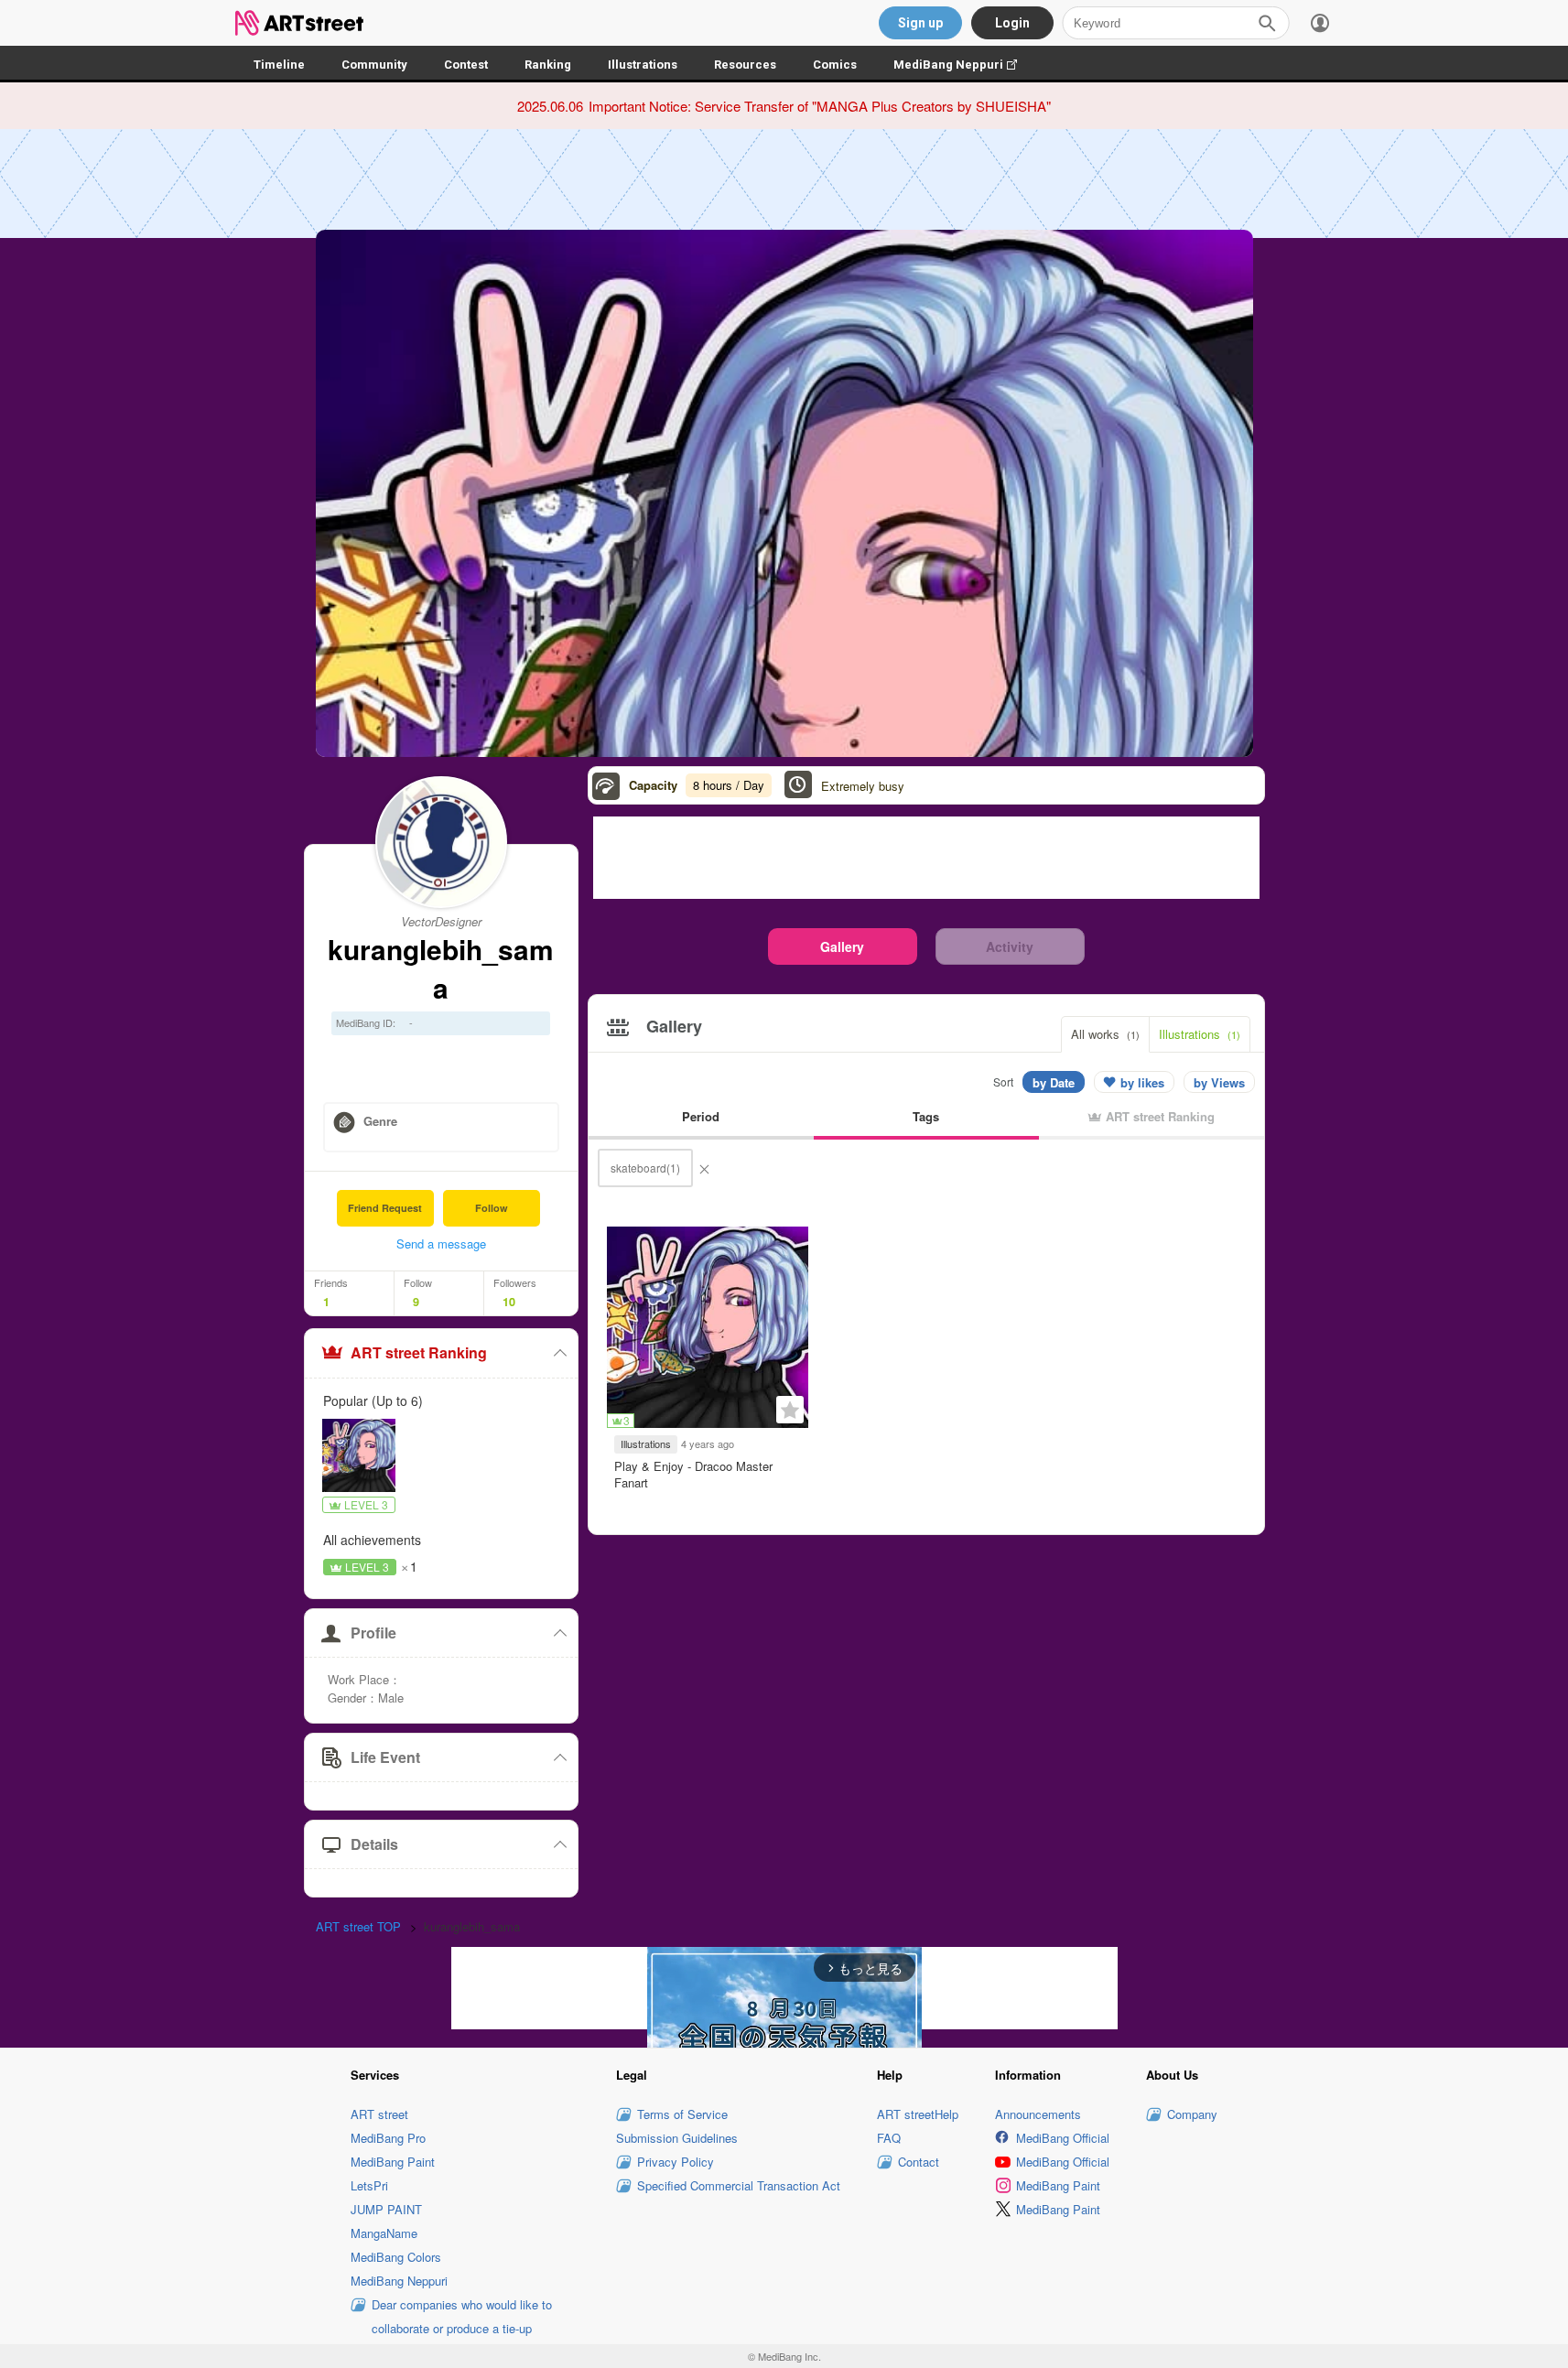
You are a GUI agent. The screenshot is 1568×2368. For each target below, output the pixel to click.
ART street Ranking (419, 1352)
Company (1192, 2114)
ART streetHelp (918, 2114)
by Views (1219, 1082)
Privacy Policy (676, 2162)
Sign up (920, 23)
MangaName (384, 2233)
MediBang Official (1063, 2138)
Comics (835, 65)
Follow (492, 1208)
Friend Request (385, 1208)
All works (1105, 1034)
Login (1012, 23)
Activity (1010, 946)
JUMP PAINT (386, 2209)
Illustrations (643, 65)
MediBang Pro (388, 2138)
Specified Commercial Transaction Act (739, 2185)
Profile (373, 1633)
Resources (745, 65)
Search (1267, 23)
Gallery (842, 946)
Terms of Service (682, 2114)
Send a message (441, 1243)
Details (374, 1844)
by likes (1142, 1082)
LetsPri (369, 2185)
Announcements (1038, 2114)
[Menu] (1320, 23)
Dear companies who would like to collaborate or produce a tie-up (462, 2316)
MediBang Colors (396, 2257)
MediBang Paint (393, 2162)
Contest (466, 65)
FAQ (889, 2138)
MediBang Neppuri (964, 65)
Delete (704, 1168)
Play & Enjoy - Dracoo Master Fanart (693, 1474)
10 (509, 1302)
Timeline (279, 65)
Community (374, 65)
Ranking (548, 65)
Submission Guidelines (677, 2138)
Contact (919, 2162)
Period (701, 1116)
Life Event (385, 1757)
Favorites (790, 1410)
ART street (379, 2114)
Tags (926, 1116)
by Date (1054, 1082)
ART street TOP (358, 1926)
